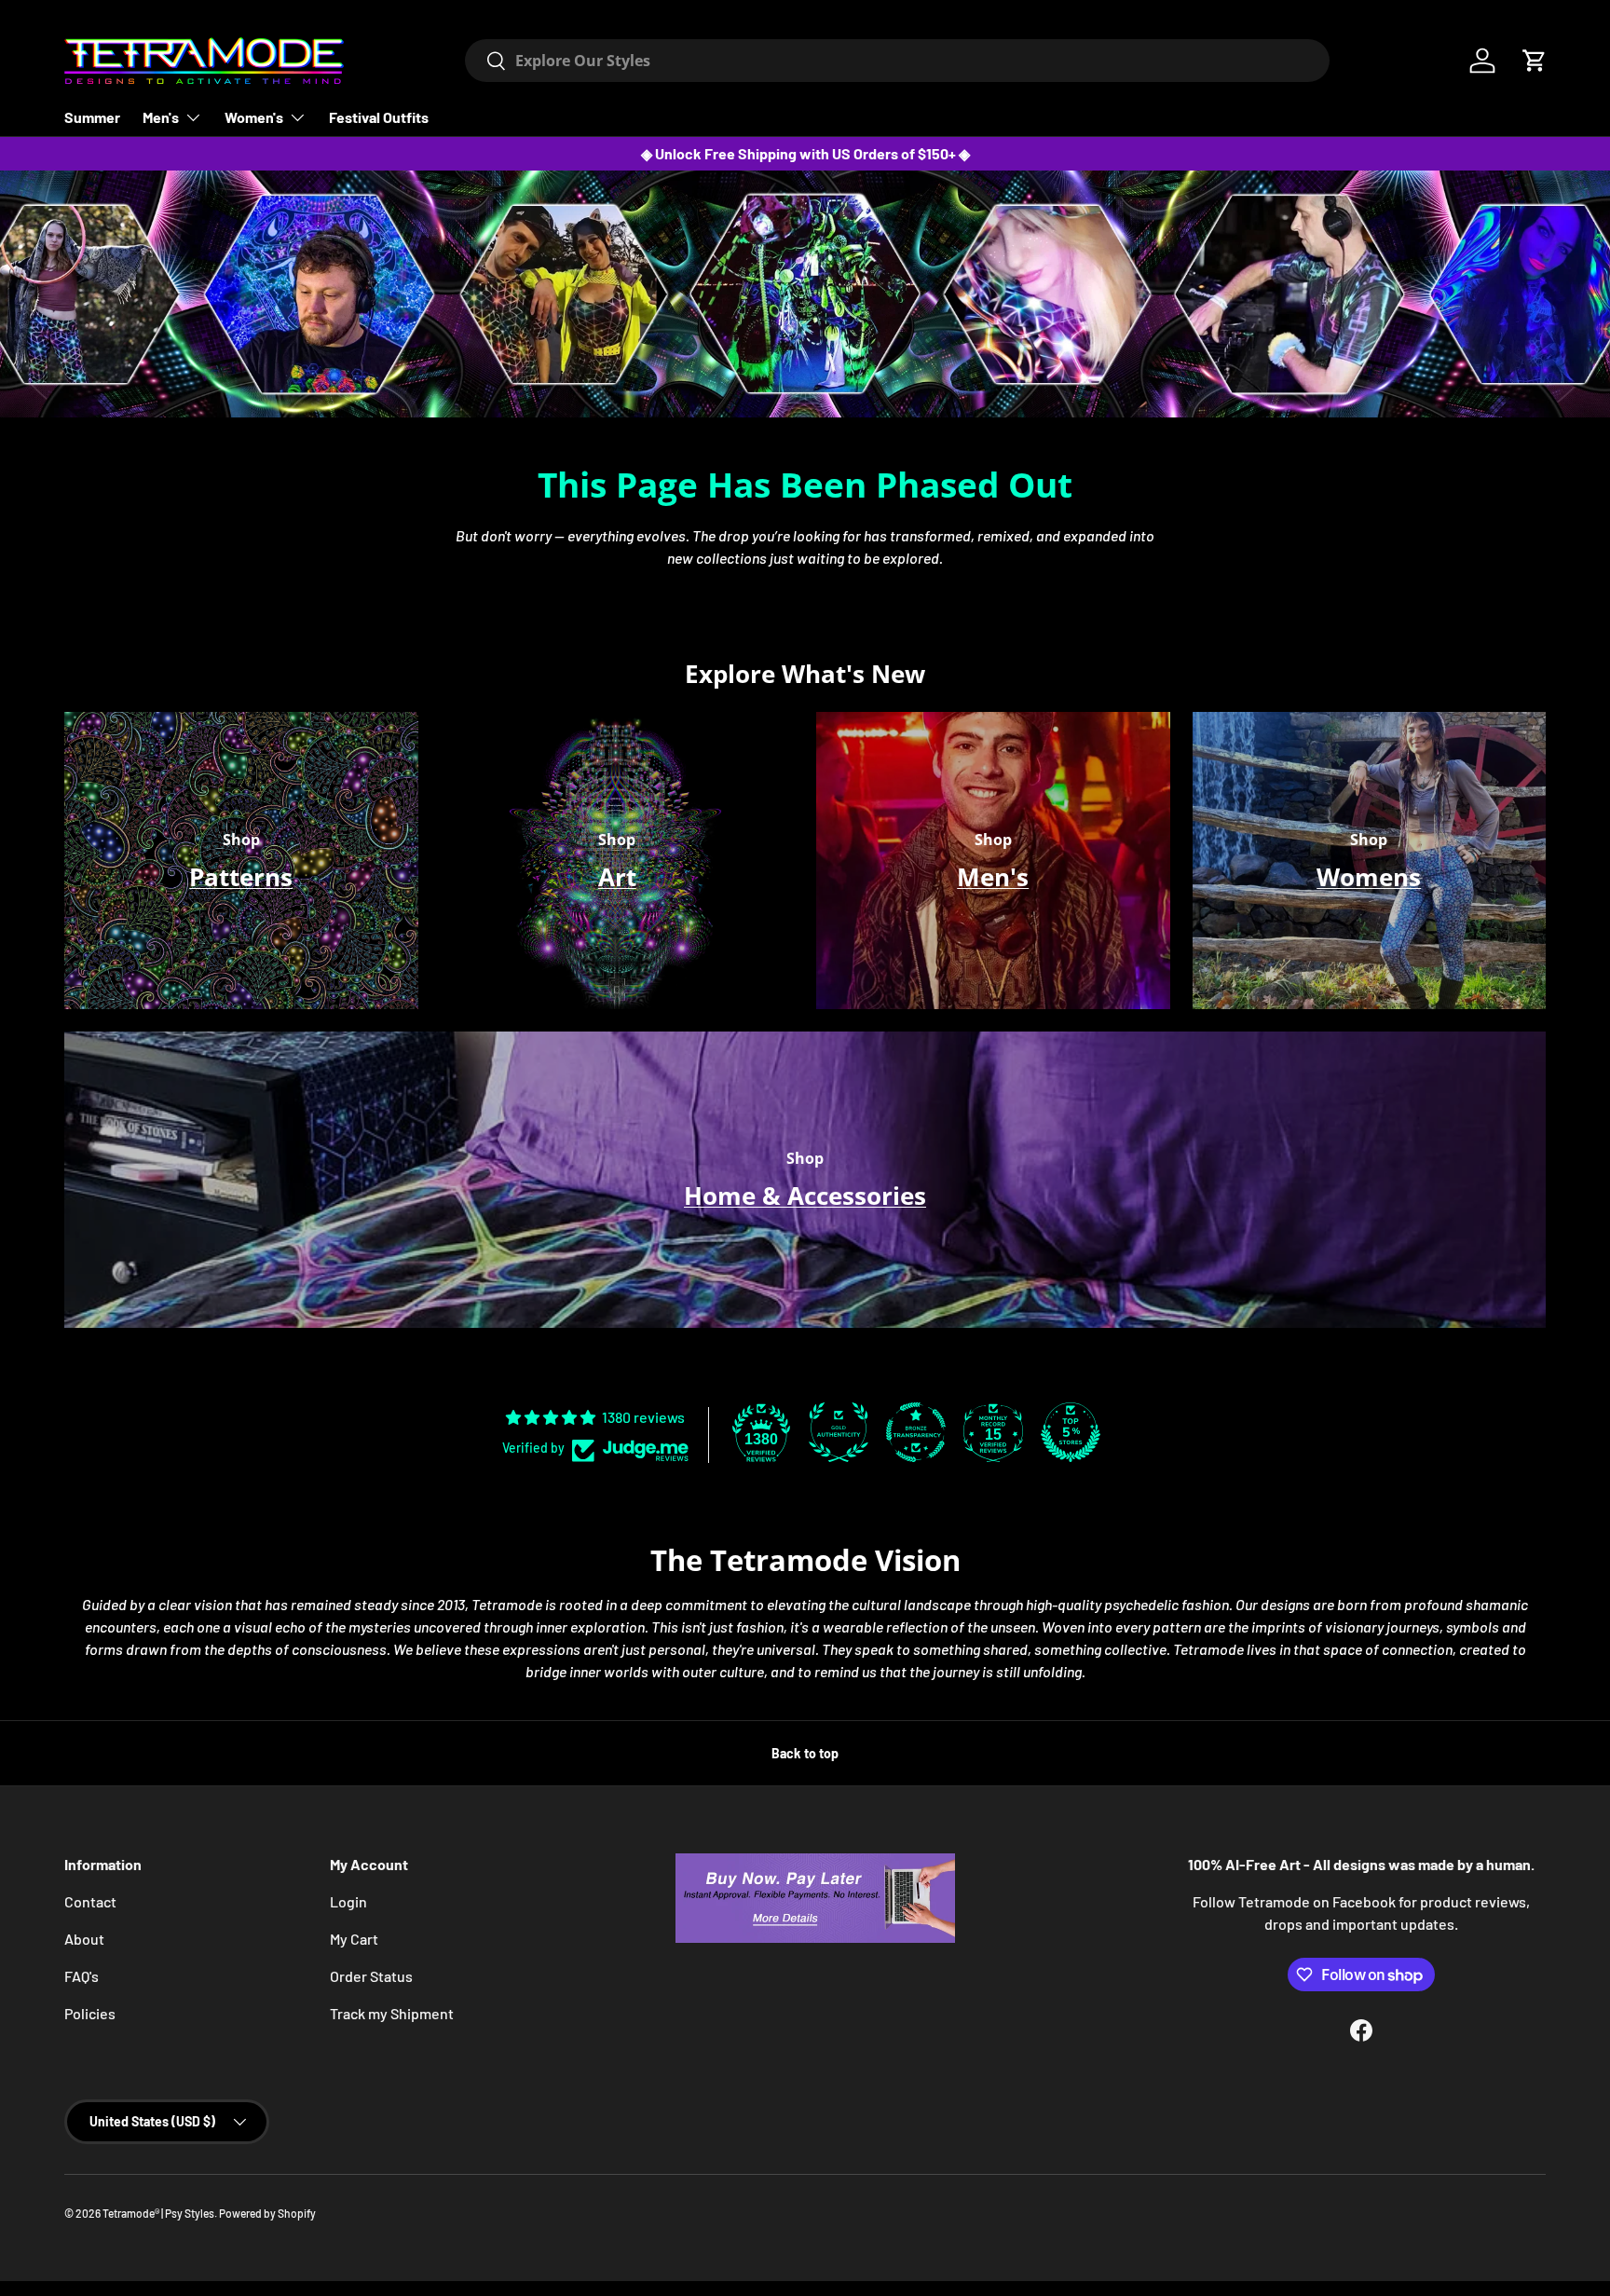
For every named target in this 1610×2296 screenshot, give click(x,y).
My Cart (354, 1939)
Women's (254, 117)
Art (617, 877)
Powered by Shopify (267, 2213)
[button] (1535, 61)
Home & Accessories (805, 1196)
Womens (1369, 877)
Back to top (805, 1753)
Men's (161, 117)
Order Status (371, 1976)
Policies (90, 2013)
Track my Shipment (392, 2013)
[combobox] (897, 61)
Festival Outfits (379, 117)
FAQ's (82, 1976)
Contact (90, 1901)
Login (348, 1901)
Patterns (241, 877)
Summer (92, 117)
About (84, 1939)
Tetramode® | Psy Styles (158, 2213)
